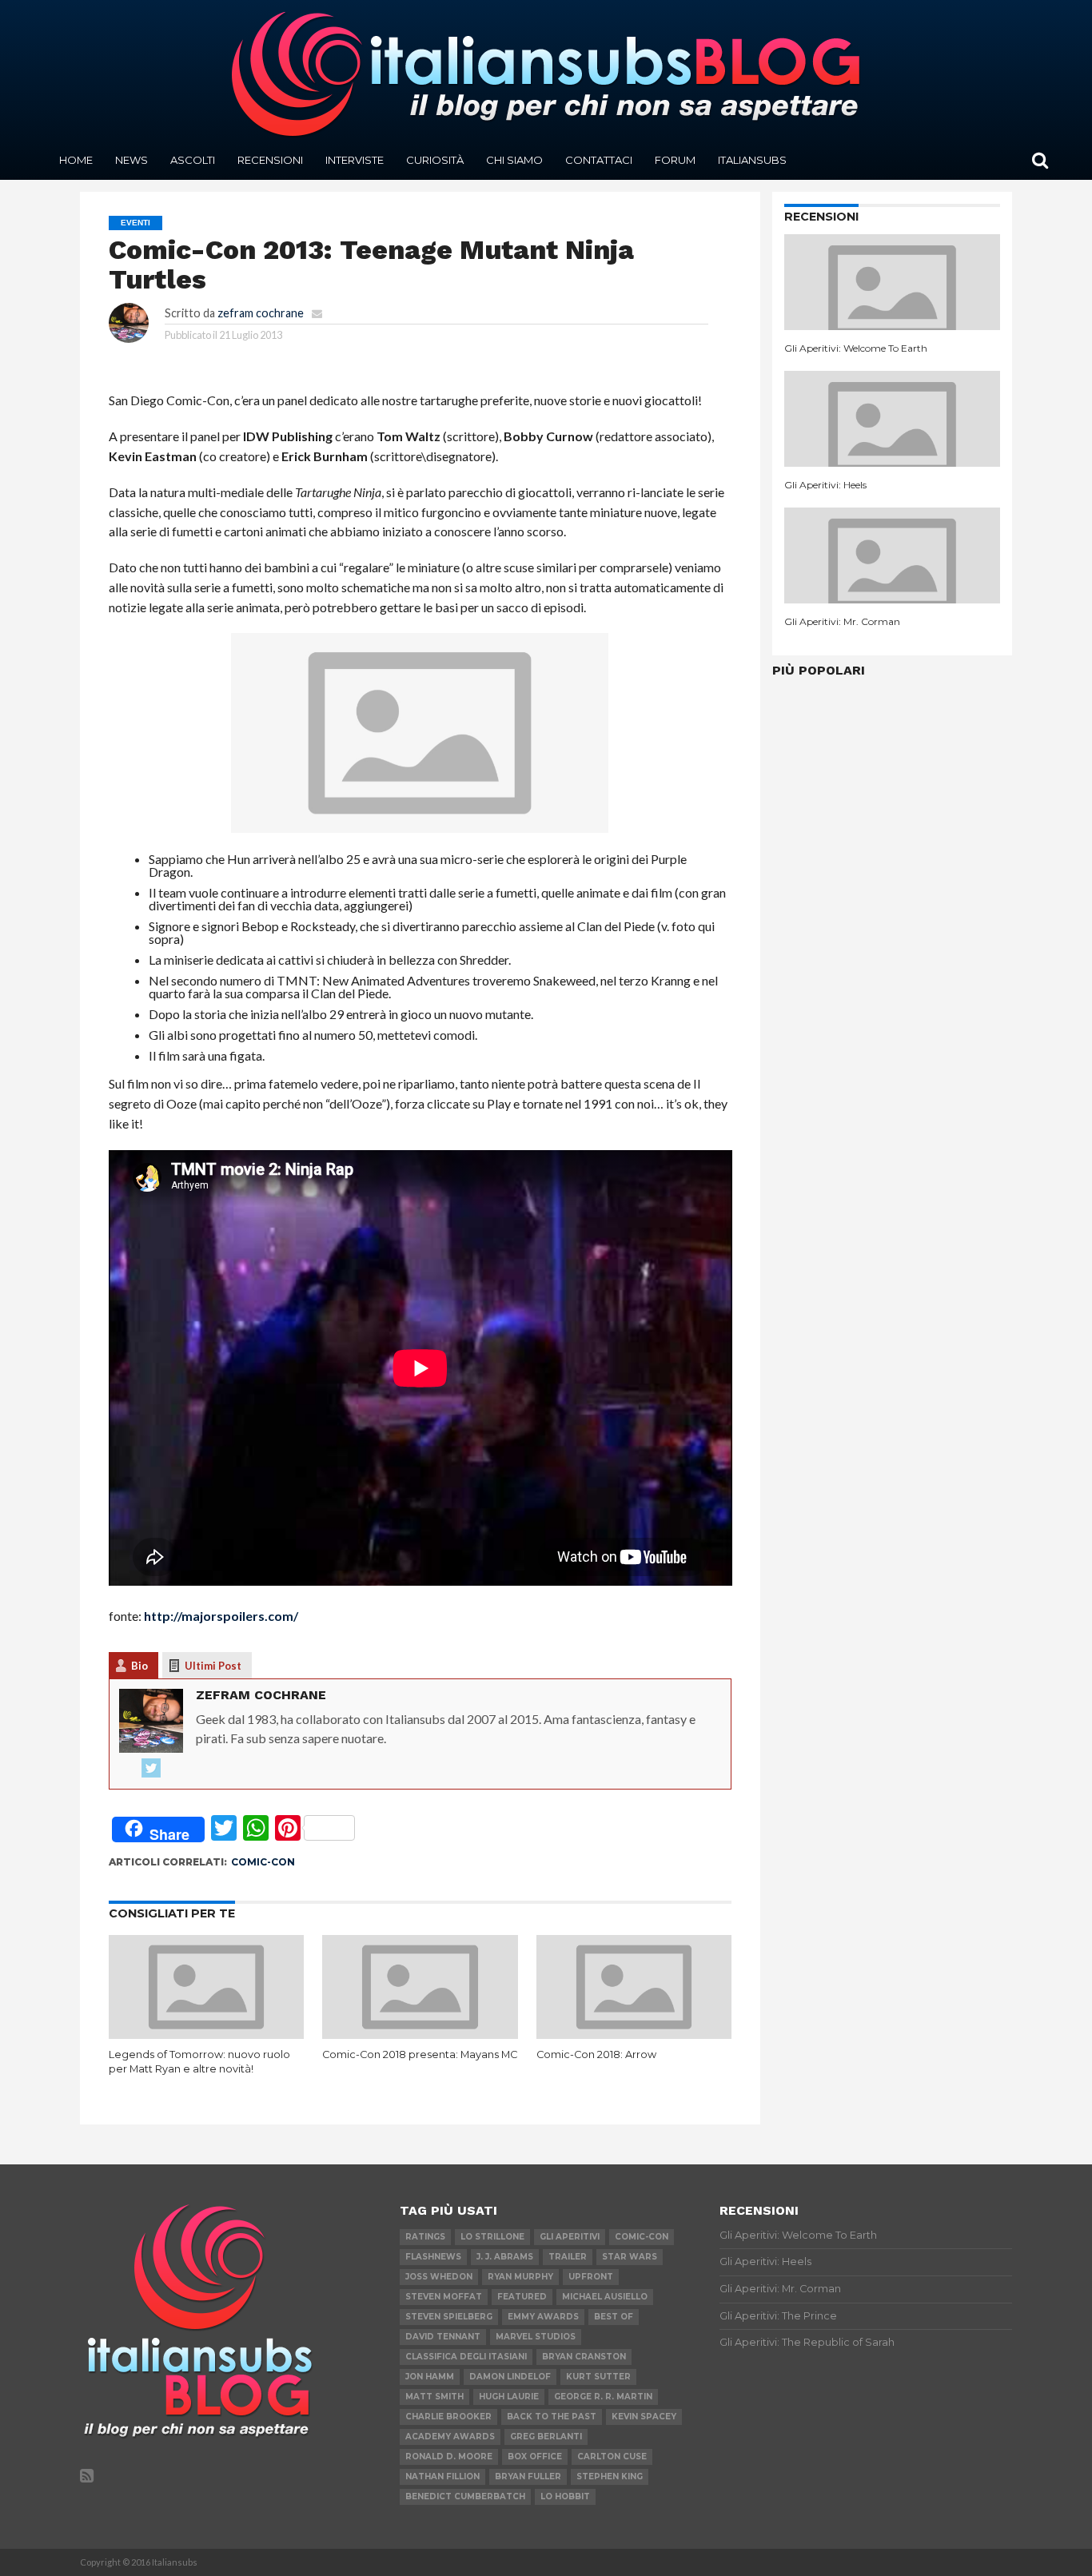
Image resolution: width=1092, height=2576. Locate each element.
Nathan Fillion (442, 2476)
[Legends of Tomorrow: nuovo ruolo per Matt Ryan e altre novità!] (207, 2034)
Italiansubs (752, 160)
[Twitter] (151, 1769)
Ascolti (193, 160)
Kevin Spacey (644, 2417)
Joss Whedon (439, 2277)
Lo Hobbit (565, 2496)
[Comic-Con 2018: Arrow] (634, 2034)
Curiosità (435, 160)
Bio (139, 1666)
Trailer (568, 2257)
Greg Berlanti (546, 2437)
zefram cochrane (261, 313)
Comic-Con (263, 1862)
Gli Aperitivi (570, 2237)
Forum (675, 160)
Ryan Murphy (520, 2277)
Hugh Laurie (509, 2397)
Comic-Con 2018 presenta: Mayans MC (420, 2054)
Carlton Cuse (612, 2457)
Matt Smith (434, 2397)
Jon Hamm (430, 2377)
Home (76, 160)
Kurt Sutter (598, 2377)
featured (522, 2297)
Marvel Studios (536, 2337)
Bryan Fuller (528, 2476)
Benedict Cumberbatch (465, 2496)
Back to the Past (552, 2417)
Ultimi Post (213, 1666)
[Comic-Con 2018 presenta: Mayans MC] (420, 2034)
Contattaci (599, 160)
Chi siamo (514, 160)
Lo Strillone (492, 2237)
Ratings (425, 2237)
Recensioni (270, 160)
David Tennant (443, 2337)
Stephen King (610, 2476)
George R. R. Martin (603, 2397)
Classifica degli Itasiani (466, 2357)
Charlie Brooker (448, 2417)
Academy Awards (450, 2437)
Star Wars (630, 2257)
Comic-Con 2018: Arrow (596, 2054)
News (132, 160)
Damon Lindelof (510, 2377)
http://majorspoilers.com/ (221, 1616)
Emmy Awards (543, 2317)
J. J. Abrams (505, 2257)
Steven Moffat (444, 2297)
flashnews (433, 2257)
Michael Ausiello (605, 2297)
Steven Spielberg (449, 2317)
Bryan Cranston (584, 2357)
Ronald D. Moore (449, 2457)
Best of (614, 2317)
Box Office (535, 2457)
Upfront (591, 2277)
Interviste (355, 160)
